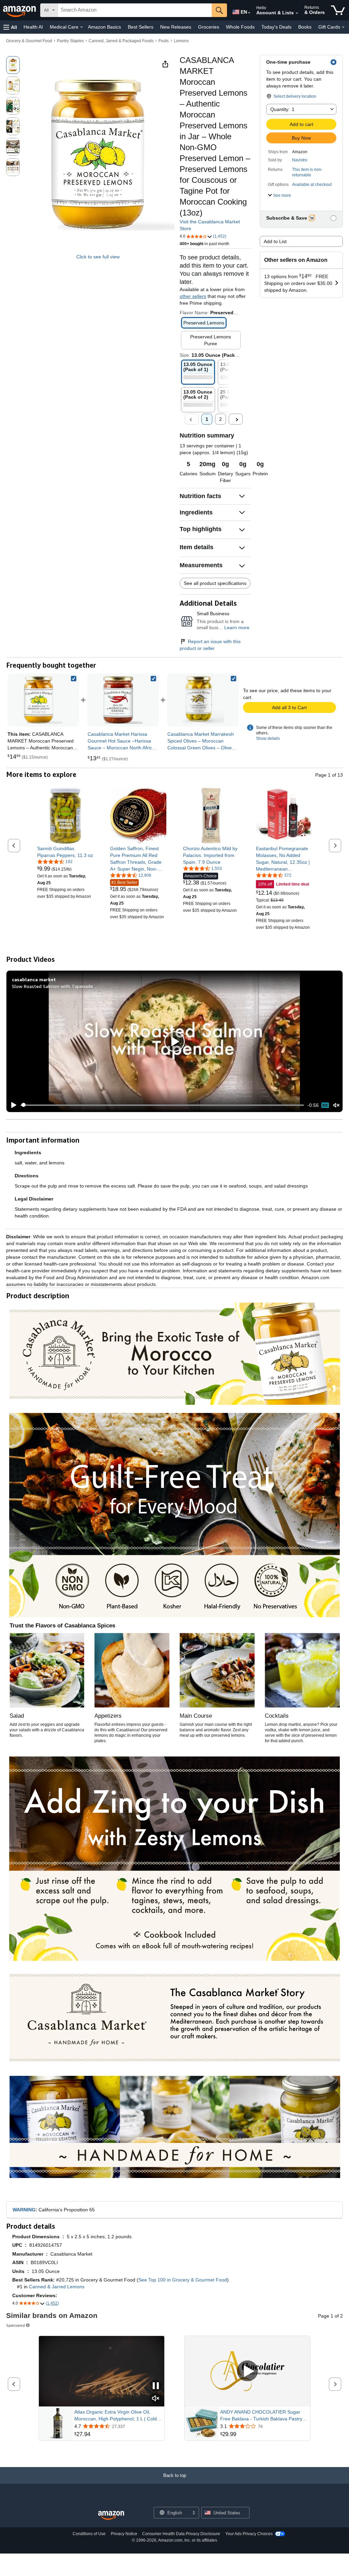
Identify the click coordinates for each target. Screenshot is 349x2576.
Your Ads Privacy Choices (249, 2534)
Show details (268, 738)
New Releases (176, 27)
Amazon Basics (104, 27)
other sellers (193, 296)
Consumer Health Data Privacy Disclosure (181, 2534)
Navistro (300, 160)
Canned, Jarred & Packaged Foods (121, 41)
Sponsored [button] (16, 2325)
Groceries (209, 27)
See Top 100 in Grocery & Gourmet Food (183, 2280)
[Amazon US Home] (111, 2516)
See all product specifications (215, 583)
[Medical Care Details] (81, 27)
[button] (10, 27)
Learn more (237, 627)
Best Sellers (141, 27)
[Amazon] (20, 10)
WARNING (24, 2210)
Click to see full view (98, 257)
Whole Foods (240, 27)
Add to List (275, 241)
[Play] (12, 1105)
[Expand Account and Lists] (297, 13)
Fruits (164, 41)
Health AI (33, 27)
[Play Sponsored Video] (247, 2371)
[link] (123, 700)
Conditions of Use (89, 2534)
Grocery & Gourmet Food (29, 41)
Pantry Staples (70, 41)
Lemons (181, 41)
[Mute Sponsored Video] (156, 2399)
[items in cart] (338, 10)
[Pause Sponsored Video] (156, 2386)
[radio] (13, 65)
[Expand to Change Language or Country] (249, 13)
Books (305, 27)
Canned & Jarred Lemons (57, 2287)
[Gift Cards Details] (343, 27)
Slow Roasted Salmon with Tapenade (52, 986)
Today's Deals (276, 27)
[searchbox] (135, 10)
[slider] (162, 1105)
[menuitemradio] (325, 1105)
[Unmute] (336, 1105)
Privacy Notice (124, 2534)
